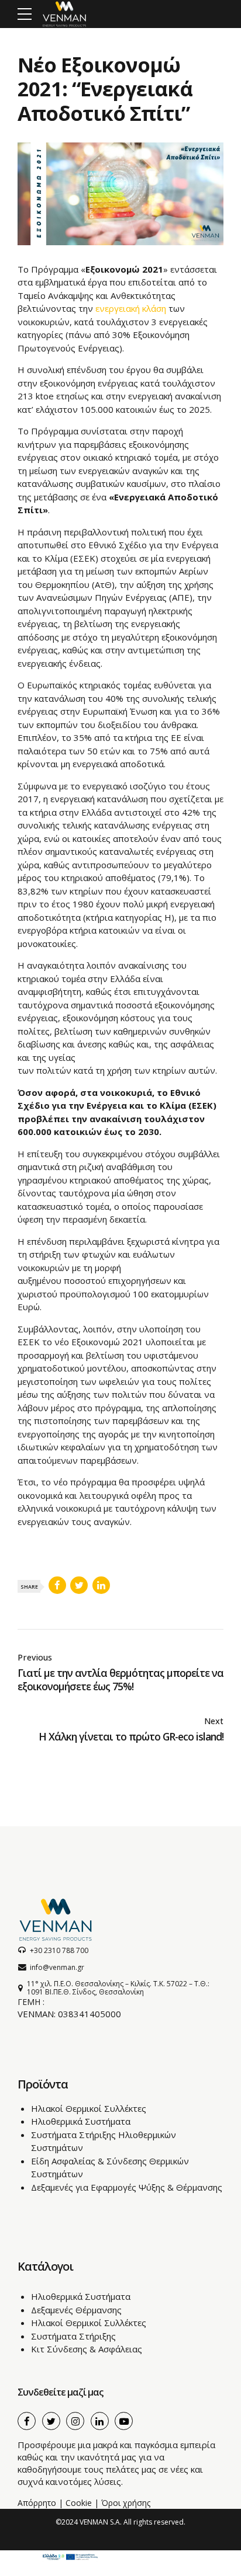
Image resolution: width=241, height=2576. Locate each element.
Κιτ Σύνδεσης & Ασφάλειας (87, 2349)
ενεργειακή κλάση (131, 308)
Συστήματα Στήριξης (73, 2336)
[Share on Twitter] (79, 1585)
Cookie (79, 2503)
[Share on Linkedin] (101, 1585)
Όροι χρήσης (126, 2503)
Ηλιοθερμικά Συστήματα (81, 2121)
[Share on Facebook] (57, 1585)
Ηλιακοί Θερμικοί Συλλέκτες (89, 2108)
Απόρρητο (37, 2503)
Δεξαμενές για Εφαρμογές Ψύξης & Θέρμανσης (127, 2187)
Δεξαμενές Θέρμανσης (76, 2310)
